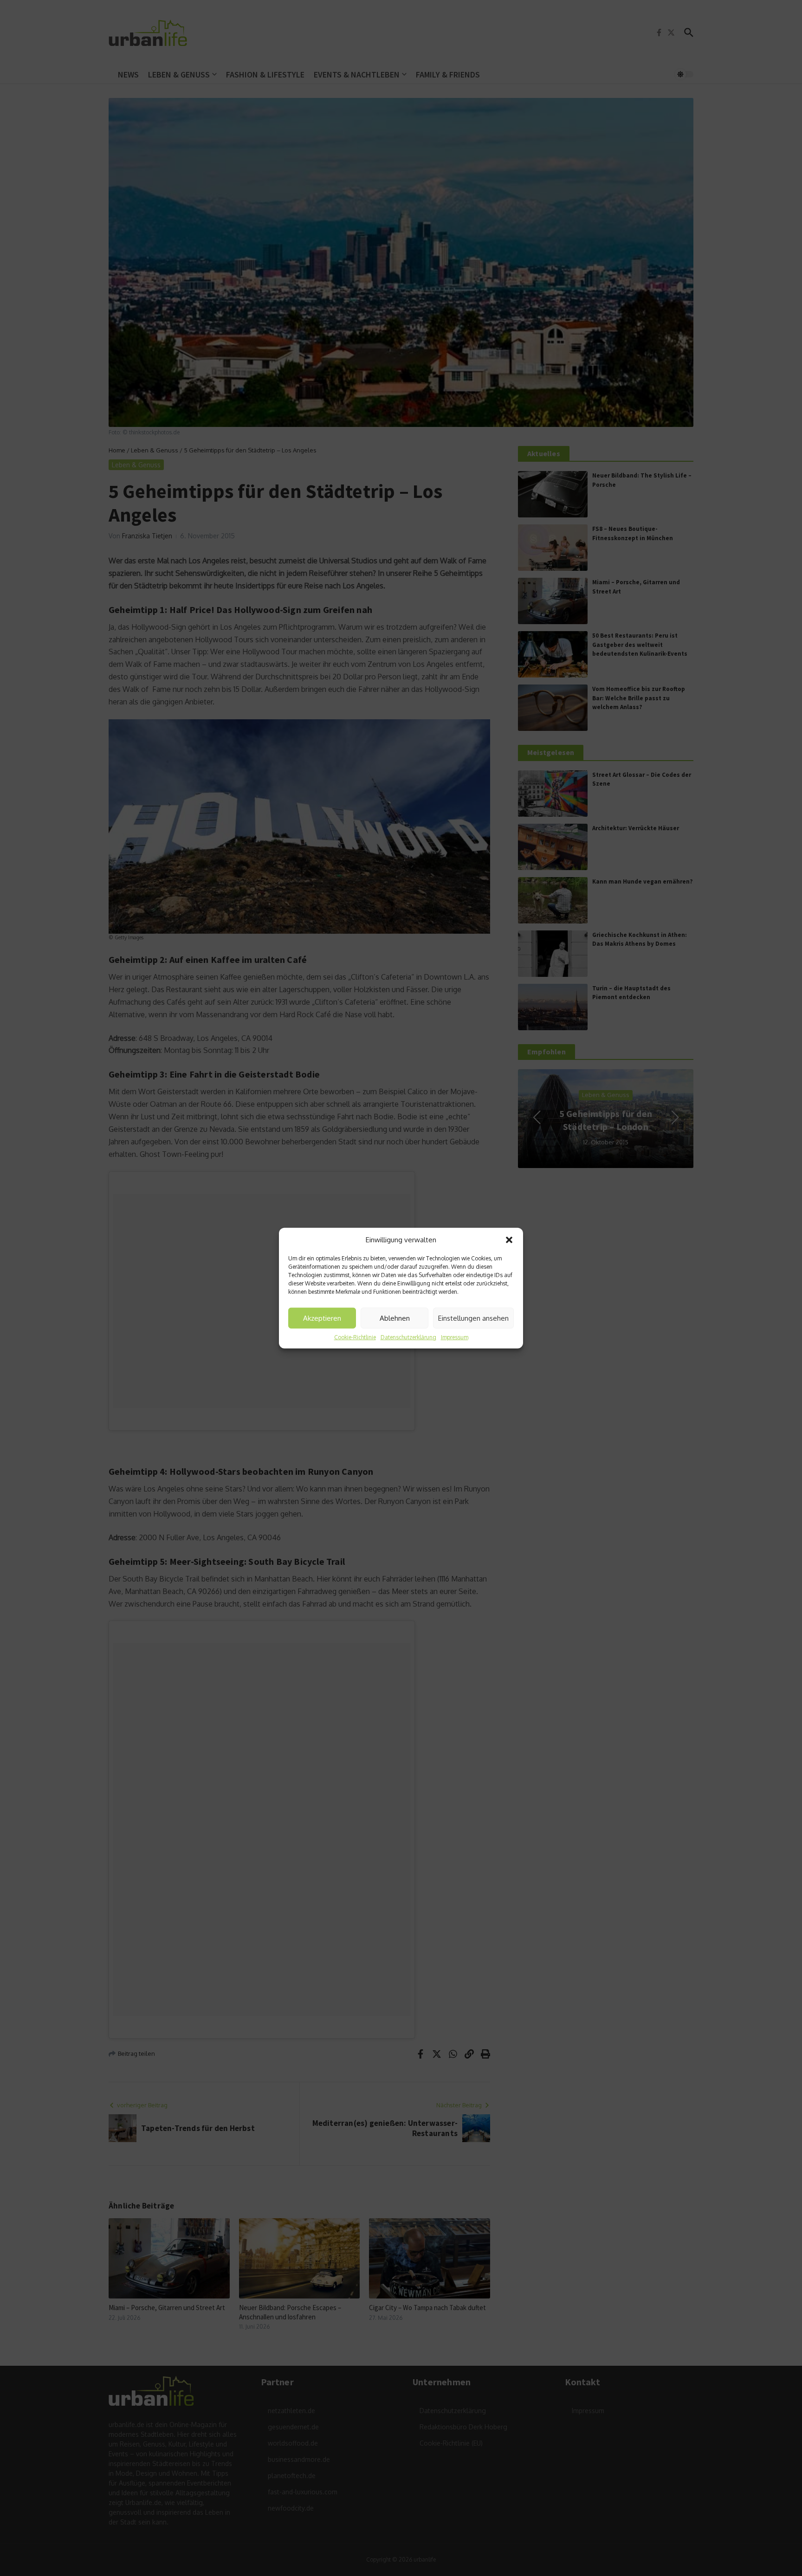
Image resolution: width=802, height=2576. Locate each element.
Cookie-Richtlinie (355, 1337)
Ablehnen (395, 1318)
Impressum (455, 1337)
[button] (509, 1240)
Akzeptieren (322, 1318)
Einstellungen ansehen (473, 1318)
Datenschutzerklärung (408, 1337)
